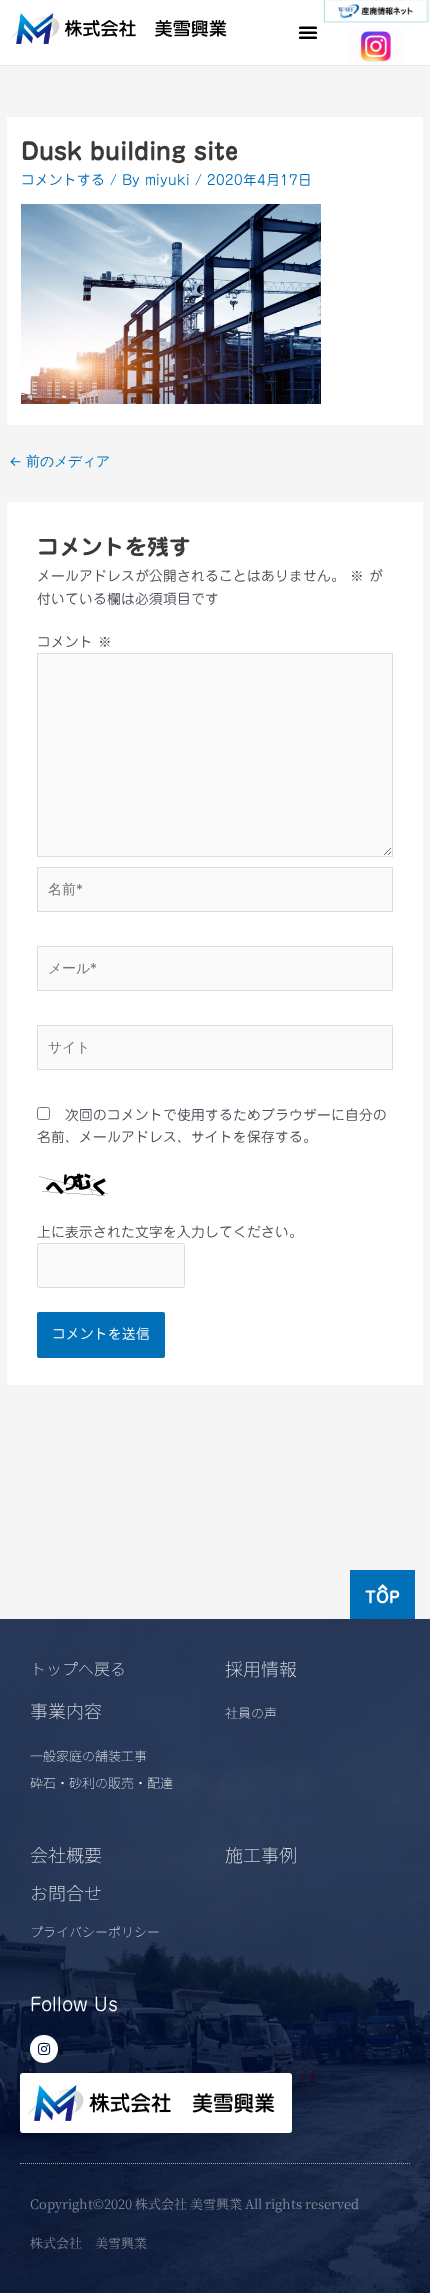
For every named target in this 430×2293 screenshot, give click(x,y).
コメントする (63, 180)
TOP (382, 1597)
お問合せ (66, 1892)
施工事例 (261, 1854)
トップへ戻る (78, 1668)
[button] (308, 32)
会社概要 (66, 1854)
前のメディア (59, 461)
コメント (74, 642)
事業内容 (66, 1710)
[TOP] (382, 1587)
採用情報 (261, 1668)
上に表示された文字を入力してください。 (170, 1232)
